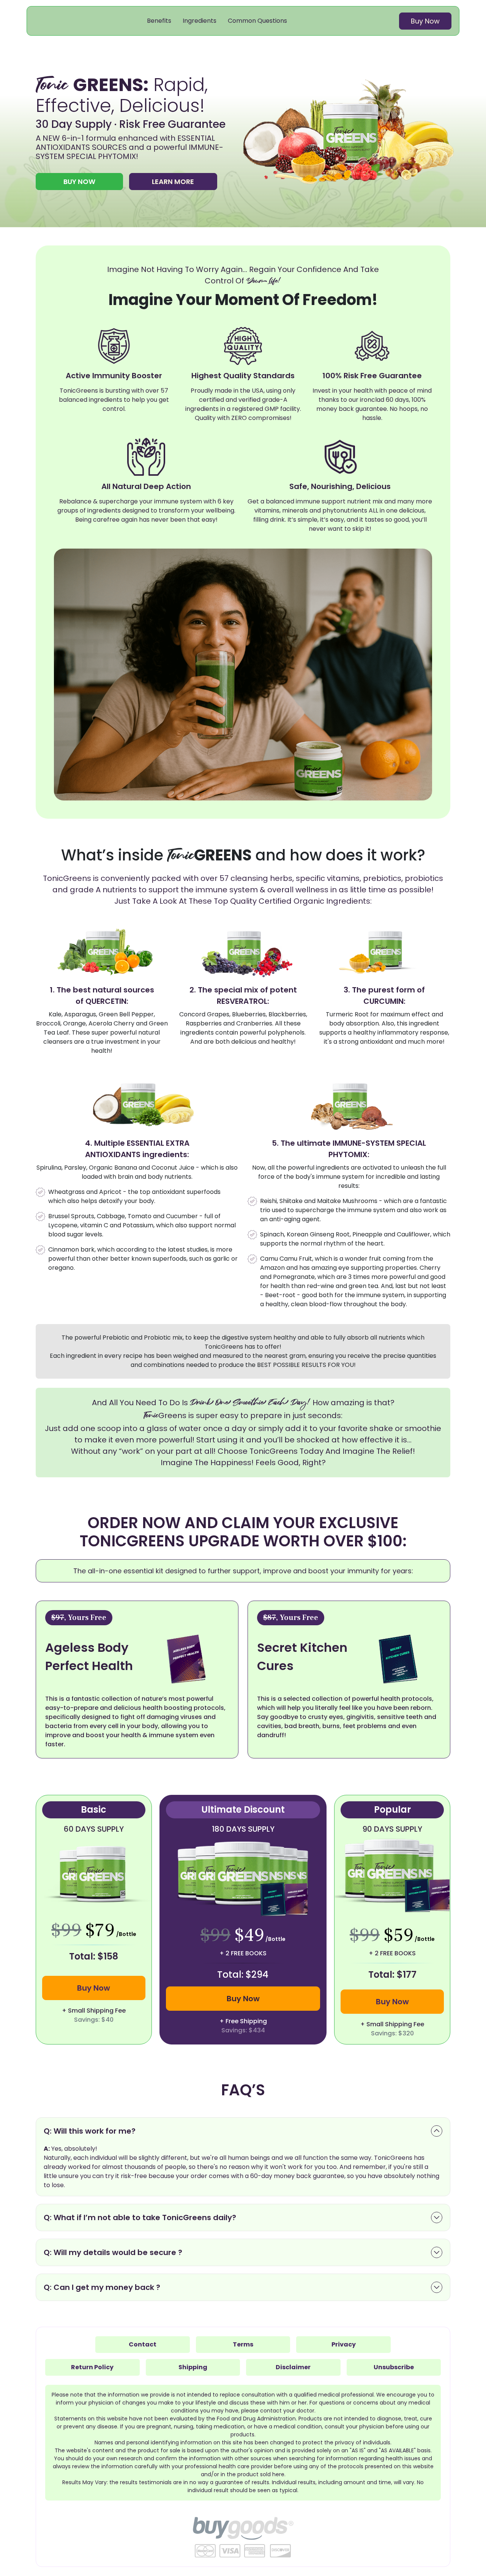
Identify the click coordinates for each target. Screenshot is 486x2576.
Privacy (344, 2344)
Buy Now (94, 1988)
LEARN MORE (173, 182)
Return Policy (92, 2367)
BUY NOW (79, 182)
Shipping (193, 2367)
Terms (243, 2344)
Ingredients (200, 21)
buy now (425, 21)
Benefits (159, 21)
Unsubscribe (394, 2367)
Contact (143, 2344)
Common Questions (257, 21)
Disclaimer (293, 2367)
